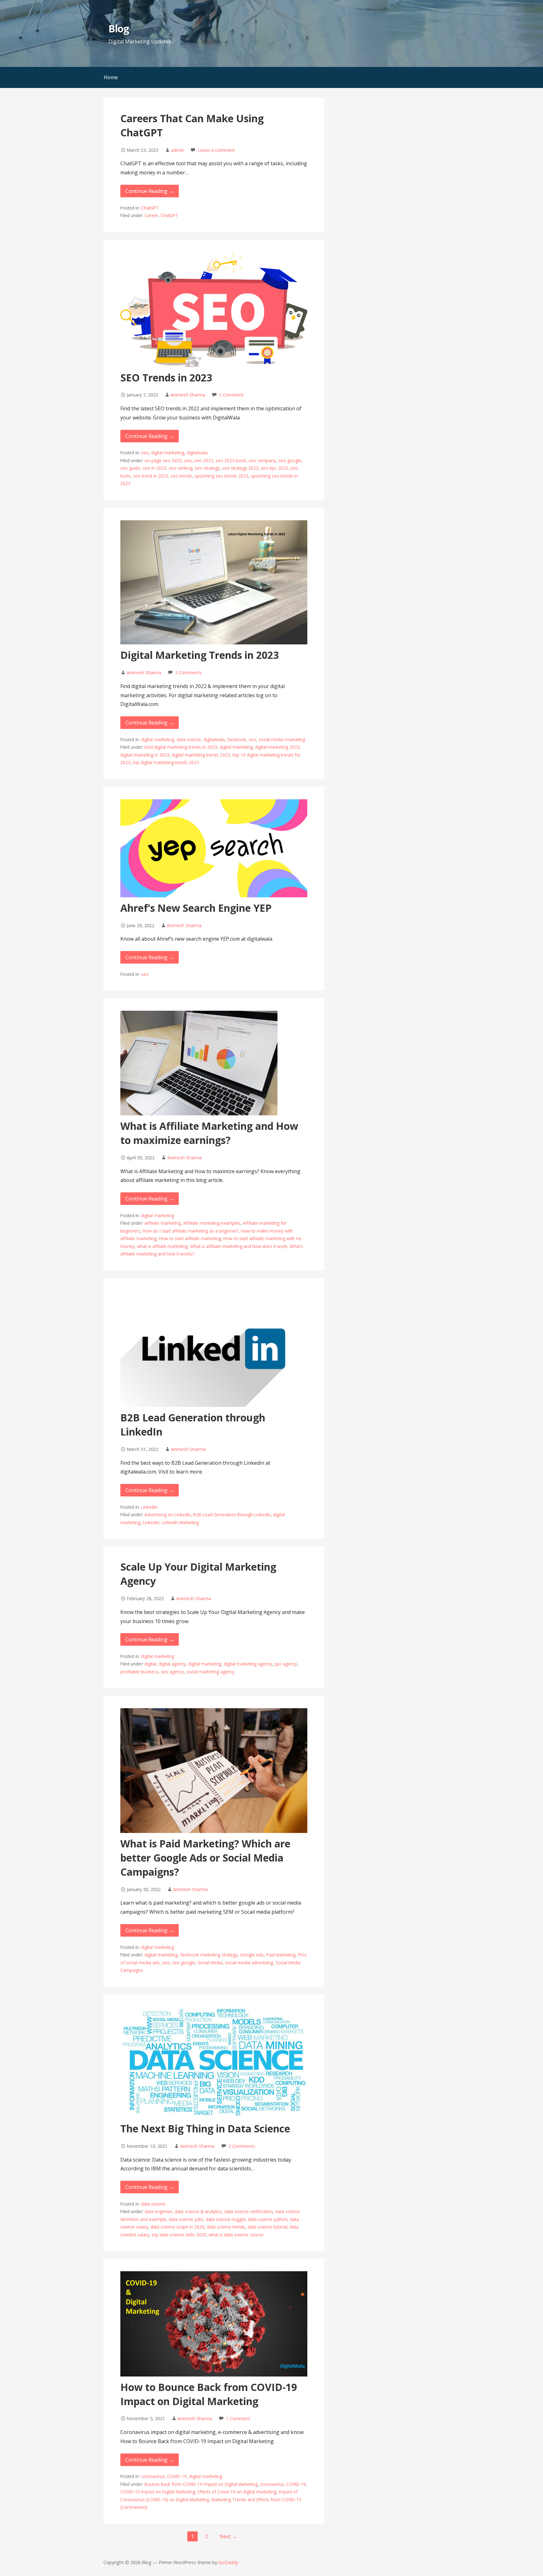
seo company (262, 460)
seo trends (181, 476)
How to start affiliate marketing (190, 1238)
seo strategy (207, 468)
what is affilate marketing (162, 1246)
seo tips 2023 (274, 468)
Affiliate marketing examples (212, 1223)
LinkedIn (149, 1507)
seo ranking (181, 468)
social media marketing (282, 739)
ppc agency (286, 1664)
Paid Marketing (281, 1955)
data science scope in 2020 (177, 2227)
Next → (228, 2536)
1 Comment (231, 395)
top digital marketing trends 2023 (166, 762)
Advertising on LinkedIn (168, 1515)
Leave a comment (216, 150)
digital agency (172, 1664)
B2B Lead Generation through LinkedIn (232, 1515)
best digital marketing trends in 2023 (181, 747)
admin (177, 150)
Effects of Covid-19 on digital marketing (237, 2492)
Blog (119, 28)
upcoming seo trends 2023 (221, 476)
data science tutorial (267, 2227)
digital (150, 1664)
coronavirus (153, 2476)
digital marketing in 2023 (145, 755)
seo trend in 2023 (151, 476)
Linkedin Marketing (180, 1522)
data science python (268, 2219)
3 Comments (188, 673)
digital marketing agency (248, 1664)
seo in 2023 (154, 468)
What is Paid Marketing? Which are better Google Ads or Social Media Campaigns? (205, 1858)
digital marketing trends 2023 (201, 755)
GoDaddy (228, 2562)
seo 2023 (204, 460)
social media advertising (249, 1963)
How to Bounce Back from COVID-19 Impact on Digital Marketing (209, 2394)
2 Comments (242, 2146)
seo (145, 453)
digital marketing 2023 (277, 747)
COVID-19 (177, 2476)
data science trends (226, 2227)
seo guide (130, 468)
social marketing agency (210, 1672)
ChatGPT (150, 208)
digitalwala (197, 453)
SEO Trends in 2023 (166, 377)
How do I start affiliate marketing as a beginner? (191, 1231)
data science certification (249, 2211)
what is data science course (236, 2235)
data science (189, 739)
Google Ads (252, 1955)
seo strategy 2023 (240, 468)
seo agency (172, 1672)
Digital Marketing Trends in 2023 (200, 655)
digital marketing (168, 453)
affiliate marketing (163, 1223)
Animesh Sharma (188, 395)
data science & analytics (198, 2211)
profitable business (139, 1672)
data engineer (158, 2211)
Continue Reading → (150, 191)
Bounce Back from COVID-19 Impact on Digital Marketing (201, 2484)
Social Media (210, 1963)
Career (151, 215)
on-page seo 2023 (163, 460)
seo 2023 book (231, 460)
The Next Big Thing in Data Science (205, 2128)
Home (111, 77)
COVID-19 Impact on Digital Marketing (158, 2492)
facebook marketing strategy (209, 1955)
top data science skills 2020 (179, 2235)
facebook (237, 739)
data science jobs (186, 2219)
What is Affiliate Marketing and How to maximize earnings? (209, 1133)
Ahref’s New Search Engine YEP (196, 908)
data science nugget (226, 2219)
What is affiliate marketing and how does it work (239, 1246)
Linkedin (151, 1522)
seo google (290, 460)
